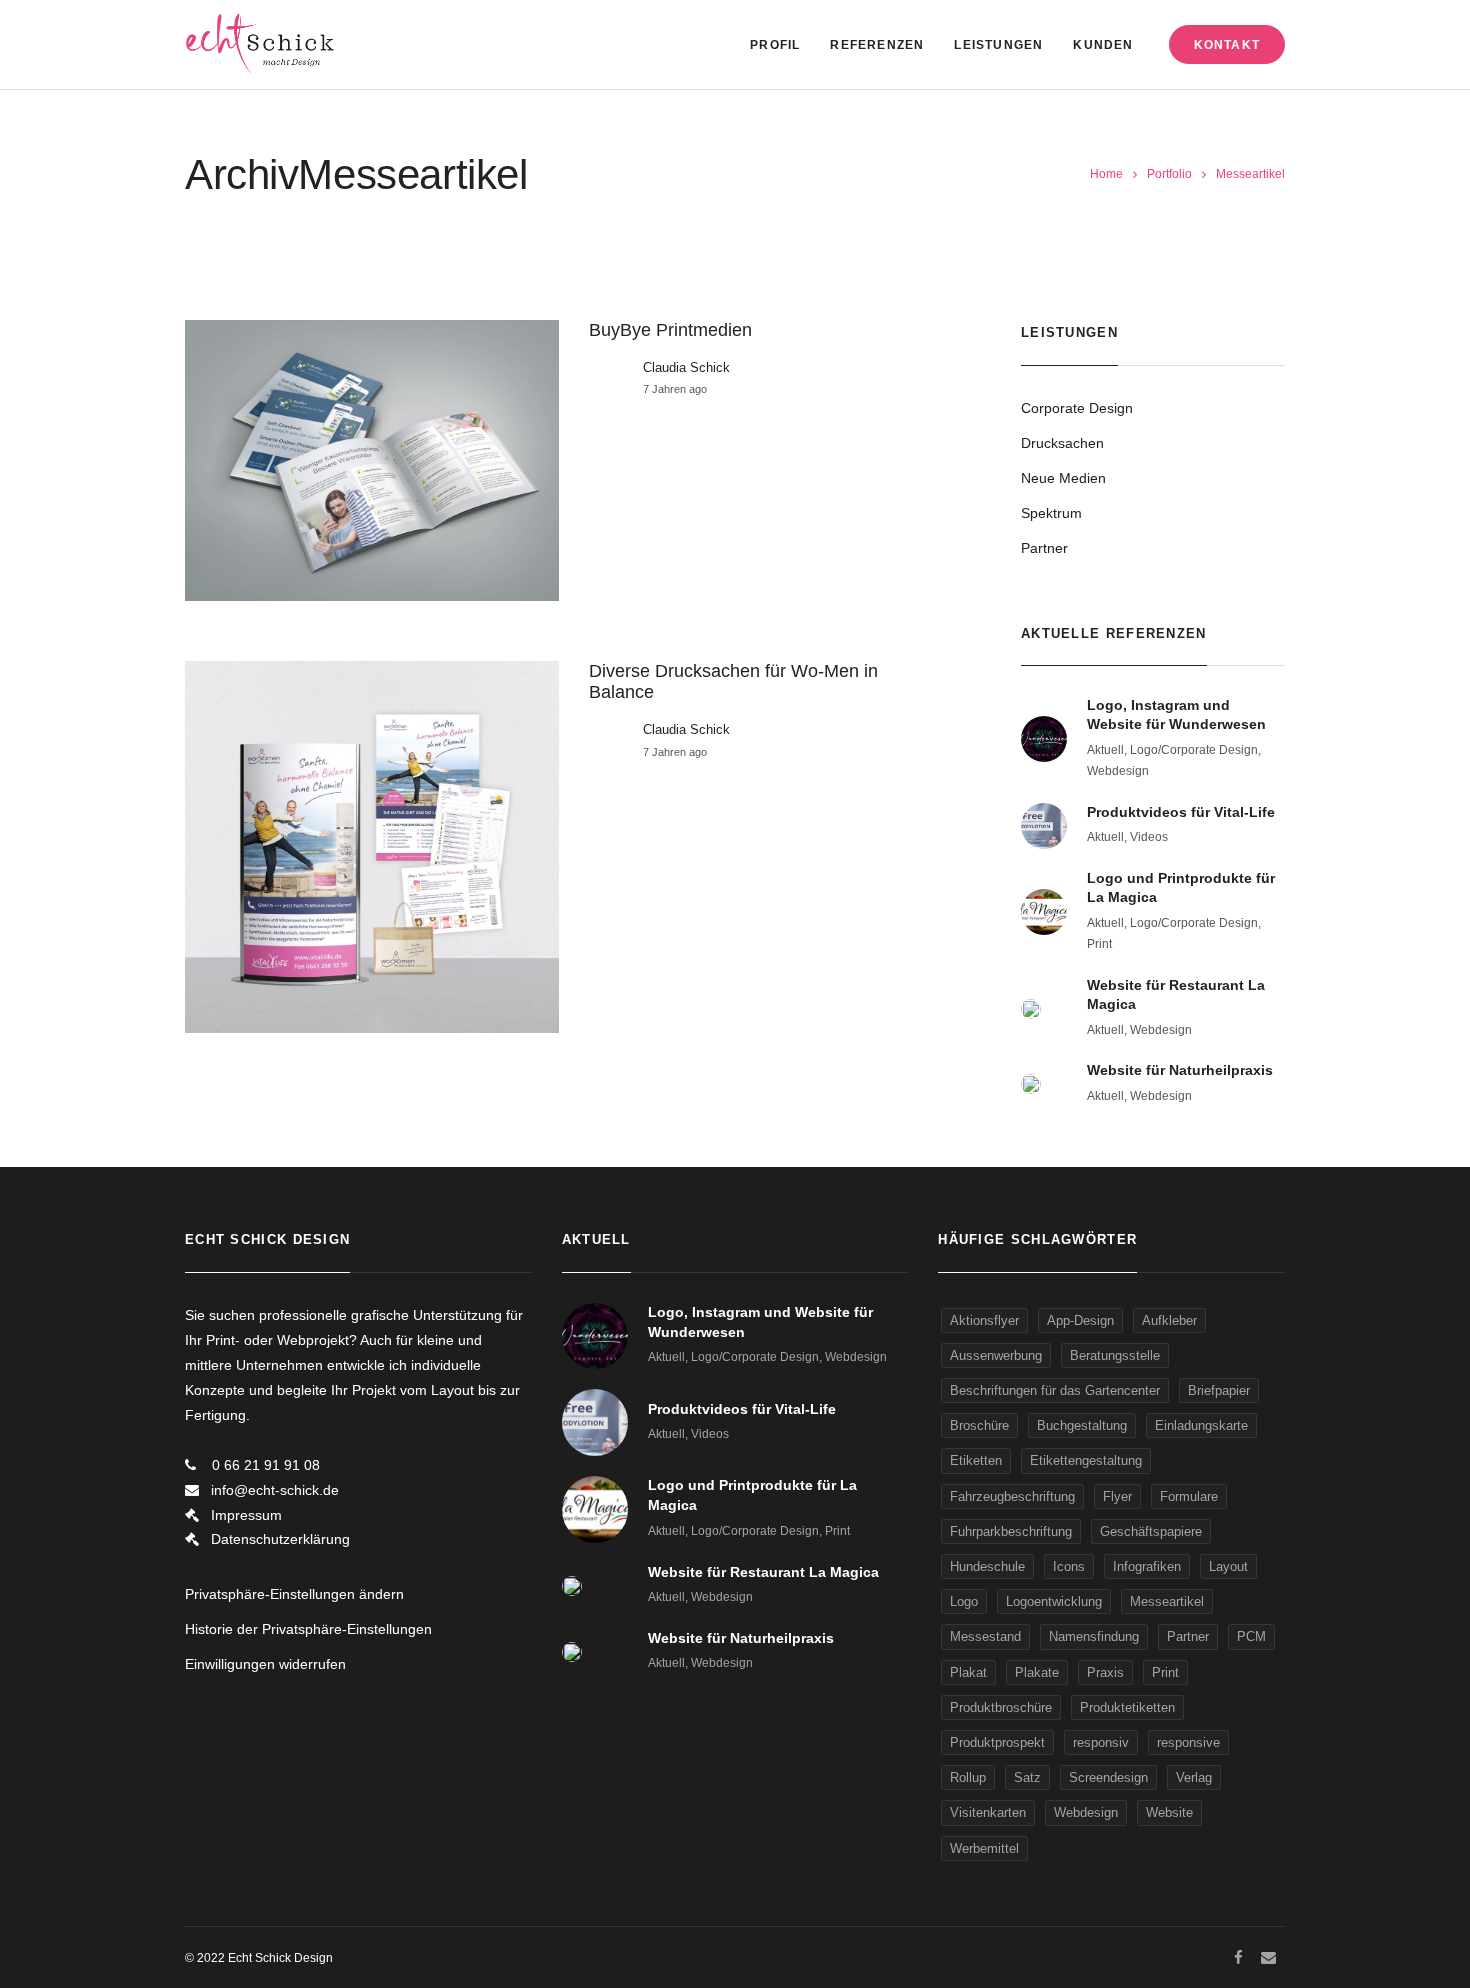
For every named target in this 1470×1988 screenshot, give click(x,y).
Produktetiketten (1127, 1707)
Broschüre (979, 1425)
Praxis (1105, 1672)
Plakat (968, 1672)
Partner (1044, 548)
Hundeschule (987, 1566)
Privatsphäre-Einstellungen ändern (294, 1594)
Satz (1027, 1777)
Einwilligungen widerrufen (265, 1664)
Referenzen (877, 45)
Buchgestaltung (1082, 1425)
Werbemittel (984, 1848)
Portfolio (1169, 174)
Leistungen (998, 45)
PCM (1251, 1636)
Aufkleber (1169, 1320)
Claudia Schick (686, 368)
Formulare (1189, 1496)
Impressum (246, 1515)
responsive (1188, 1742)
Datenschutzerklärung (280, 1539)
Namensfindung (1094, 1636)
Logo (964, 1601)
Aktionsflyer (984, 1320)
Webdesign (1086, 1812)
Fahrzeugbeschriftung (1012, 1496)
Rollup (968, 1777)
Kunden (1103, 45)
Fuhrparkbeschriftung (1011, 1531)
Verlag (1194, 1777)
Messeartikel (1167, 1601)
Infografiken (1147, 1566)
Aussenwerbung (996, 1355)
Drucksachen (1062, 443)
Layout (1228, 1566)
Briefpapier (1219, 1390)
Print (1165, 1672)
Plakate (1037, 1672)
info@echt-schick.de (275, 1490)
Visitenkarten (988, 1812)
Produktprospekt (997, 1742)
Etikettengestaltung (1086, 1460)
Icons (1069, 1566)
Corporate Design (1077, 408)
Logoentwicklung (1054, 1601)
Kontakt (1227, 45)
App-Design (1080, 1320)
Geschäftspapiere (1151, 1531)
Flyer (1117, 1496)
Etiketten (976, 1460)
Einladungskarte (1201, 1425)
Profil (775, 45)
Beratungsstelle (1115, 1355)
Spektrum (1051, 513)
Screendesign (1108, 1777)
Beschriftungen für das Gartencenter (1055, 1390)
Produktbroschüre (1001, 1707)
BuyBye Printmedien (670, 330)
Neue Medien (1063, 478)
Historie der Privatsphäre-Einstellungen (308, 1629)
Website (1169, 1812)
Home (1106, 174)
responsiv (1101, 1742)
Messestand (985, 1636)
